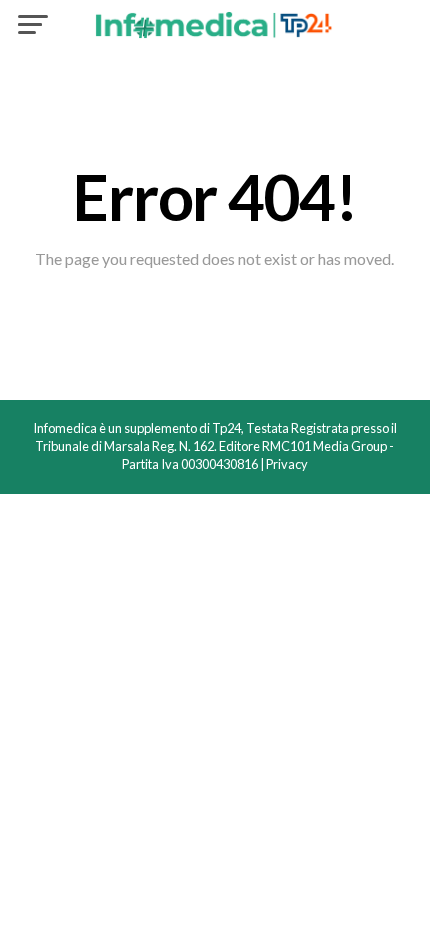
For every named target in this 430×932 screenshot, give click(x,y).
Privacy (287, 464)
